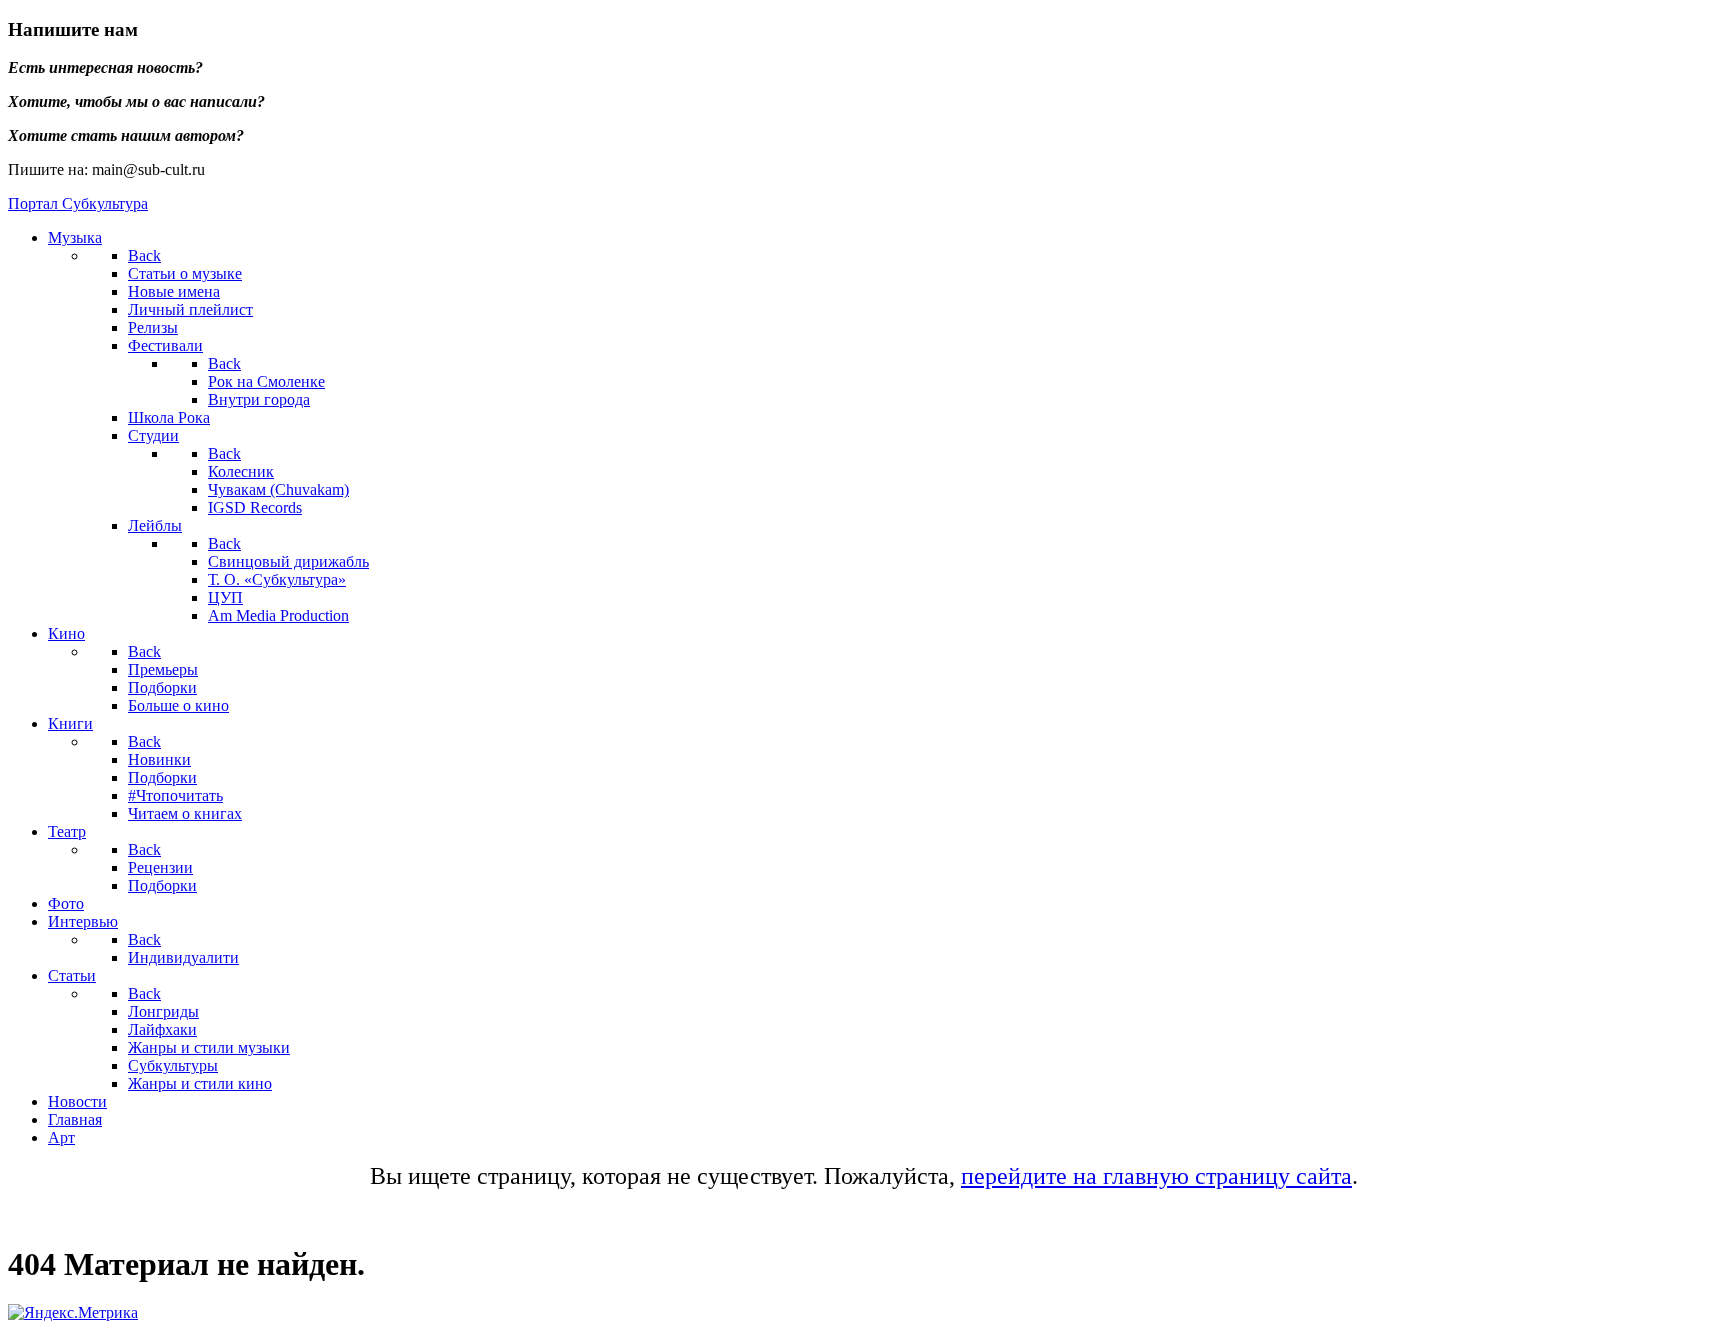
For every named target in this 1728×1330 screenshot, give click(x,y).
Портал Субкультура (78, 203)
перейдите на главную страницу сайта (1156, 1176)
